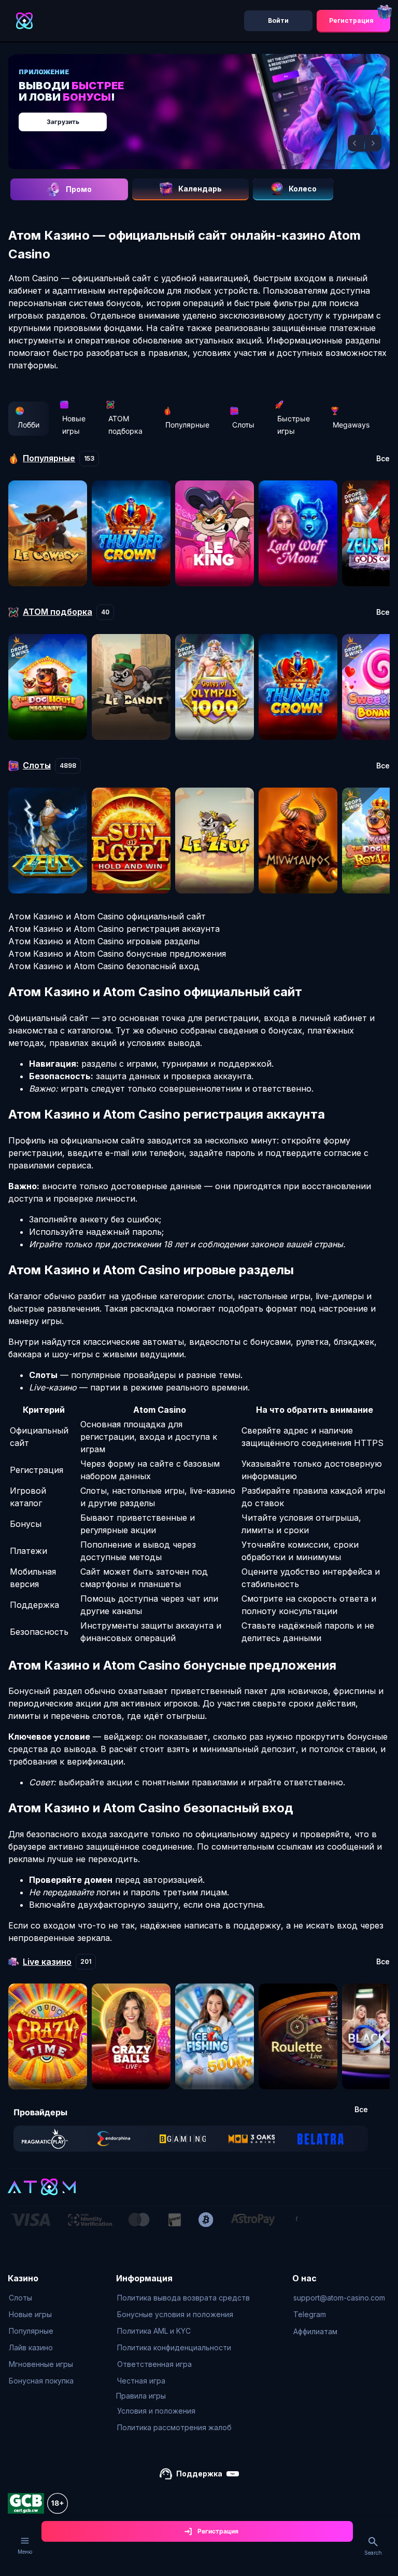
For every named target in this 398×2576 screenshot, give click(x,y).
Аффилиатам (315, 2331)
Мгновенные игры (41, 2364)
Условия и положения (156, 2411)
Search (373, 2553)
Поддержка (199, 2474)
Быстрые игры (294, 425)
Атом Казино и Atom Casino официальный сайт (107, 916)
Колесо (303, 189)
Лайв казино (31, 2347)
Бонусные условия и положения (175, 2314)
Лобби (29, 425)
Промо (79, 189)
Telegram (310, 2314)
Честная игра (141, 2381)
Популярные (187, 425)
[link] (45, 2139)
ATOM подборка (125, 425)
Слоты (243, 425)
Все (383, 459)
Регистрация (351, 20)
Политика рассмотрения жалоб (174, 2427)
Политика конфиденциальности (174, 2347)
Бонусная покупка (41, 2381)
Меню (25, 2552)
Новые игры (74, 425)
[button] (356, 143)
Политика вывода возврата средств (183, 2298)
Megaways (351, 425)
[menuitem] (41, 2298)
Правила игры (141, 2396)
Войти (278, 20)
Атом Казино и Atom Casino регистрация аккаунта (114, 929)
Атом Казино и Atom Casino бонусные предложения (117, 954)
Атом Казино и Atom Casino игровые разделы (104, 941)
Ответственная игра (154, 2364)
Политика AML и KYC (154, 2331)
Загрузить (63, 122)
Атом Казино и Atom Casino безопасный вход (104, 966)
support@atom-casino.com (339, 2298)
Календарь (200, 189)
